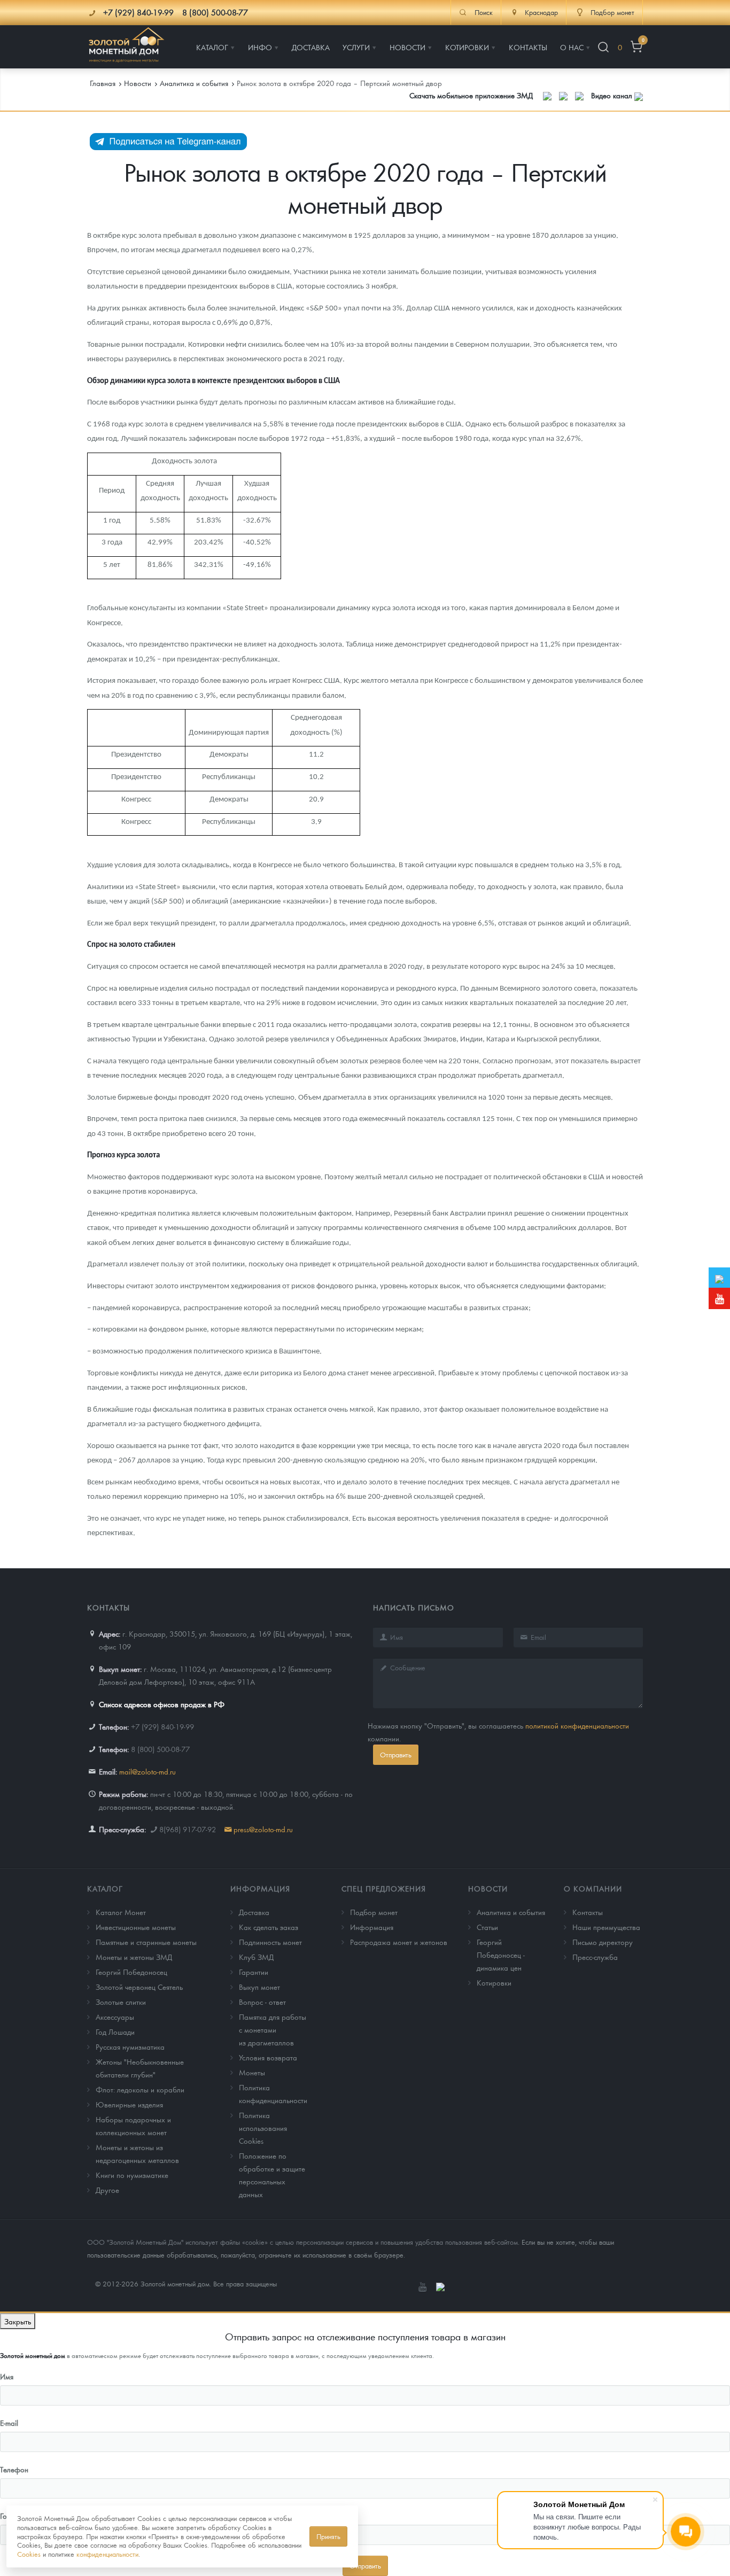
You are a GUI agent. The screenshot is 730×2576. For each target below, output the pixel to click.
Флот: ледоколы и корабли (140, 2089)
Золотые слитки (121, 2002)
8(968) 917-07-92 (188, 1829)
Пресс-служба (595, 1957)
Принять (328, 2536)
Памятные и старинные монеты (146, 1942)
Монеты (252, 2072)
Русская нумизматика (130, 2046)
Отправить (396, 1754)
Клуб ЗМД (256, 1957)
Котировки (494, 1982)
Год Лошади (115, 2032)
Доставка (254, 1912)
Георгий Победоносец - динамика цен (501, 1955)
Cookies (29, 2554)
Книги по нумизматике (132, 2175)
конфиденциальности (107, 2554)
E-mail (9, 2423)
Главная (103, 83)
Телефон (14, 2469)
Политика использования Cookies (263, 2128)
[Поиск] (603, 47)
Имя (7, 2376)
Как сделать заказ (269, 1927)
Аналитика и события (511, 1912)
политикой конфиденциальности (577, 1725)
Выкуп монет (259, 1987)
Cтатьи (487, 1927)
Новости (488, 1888)
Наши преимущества (606, 1927)
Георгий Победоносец (131, 1972)
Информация (260, 1888)
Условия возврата (268, 2057)
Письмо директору (603, 1942)
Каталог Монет (121, 1912)
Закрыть (18, 2321)
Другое (107, 2190)
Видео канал (613, 95)
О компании (593, 1888)
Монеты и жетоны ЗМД (134, 1957)
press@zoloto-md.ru (263, 1829)
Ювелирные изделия (129, 2104)
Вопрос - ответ (262, 2002)
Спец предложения (384, 1888)
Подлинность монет (270, 1942)
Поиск (484, 12)
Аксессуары (115, 2017)
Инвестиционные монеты (136, 1927)
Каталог (105, 1888)
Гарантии (254, 1972)
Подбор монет (374, 1912)
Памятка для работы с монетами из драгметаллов (273, 2029)
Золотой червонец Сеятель (139, 1987)
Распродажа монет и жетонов (399, 1942)
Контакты (588, 1912)
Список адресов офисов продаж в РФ (162, 1704)
